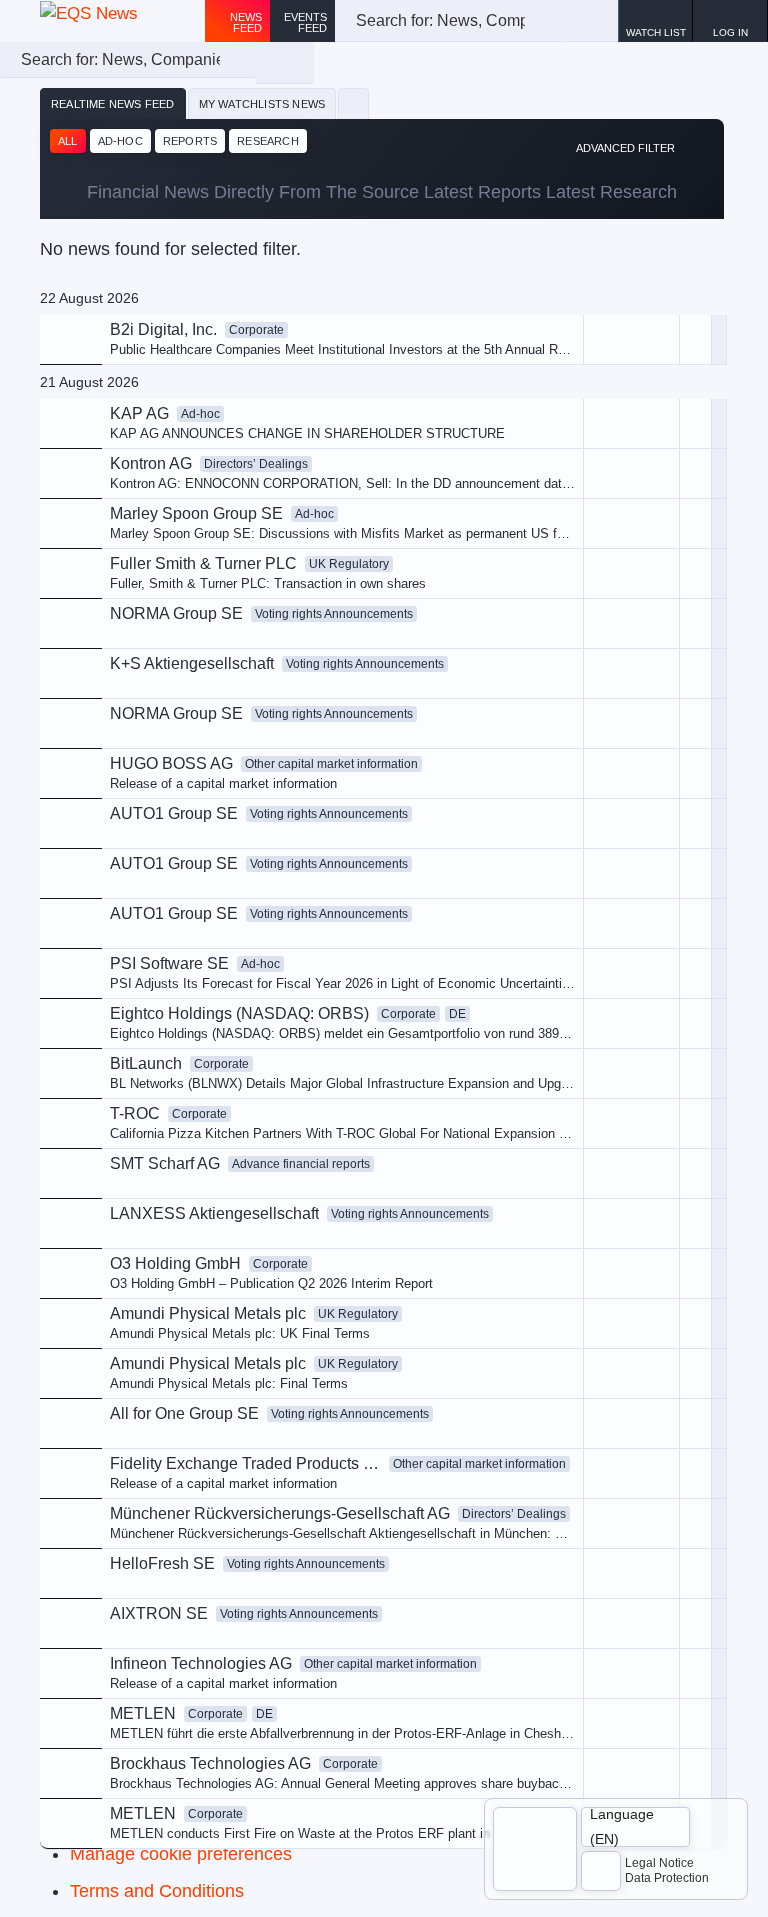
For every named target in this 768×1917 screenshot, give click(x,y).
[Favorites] (353, 104)
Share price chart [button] (545, 501)
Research (268, 141)
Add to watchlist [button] (541, 434)
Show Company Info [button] (554, 467)
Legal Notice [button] (659, 1863)
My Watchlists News (262, 104)
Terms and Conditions (157, 1891)
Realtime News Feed (113, 104)
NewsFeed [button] (246, 22)
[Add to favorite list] (695, 573)
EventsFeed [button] (305, 22)
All (68, 141)
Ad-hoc (120, 141)
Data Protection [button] (667, 1878)
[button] (730, 21)
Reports (190, 141)
